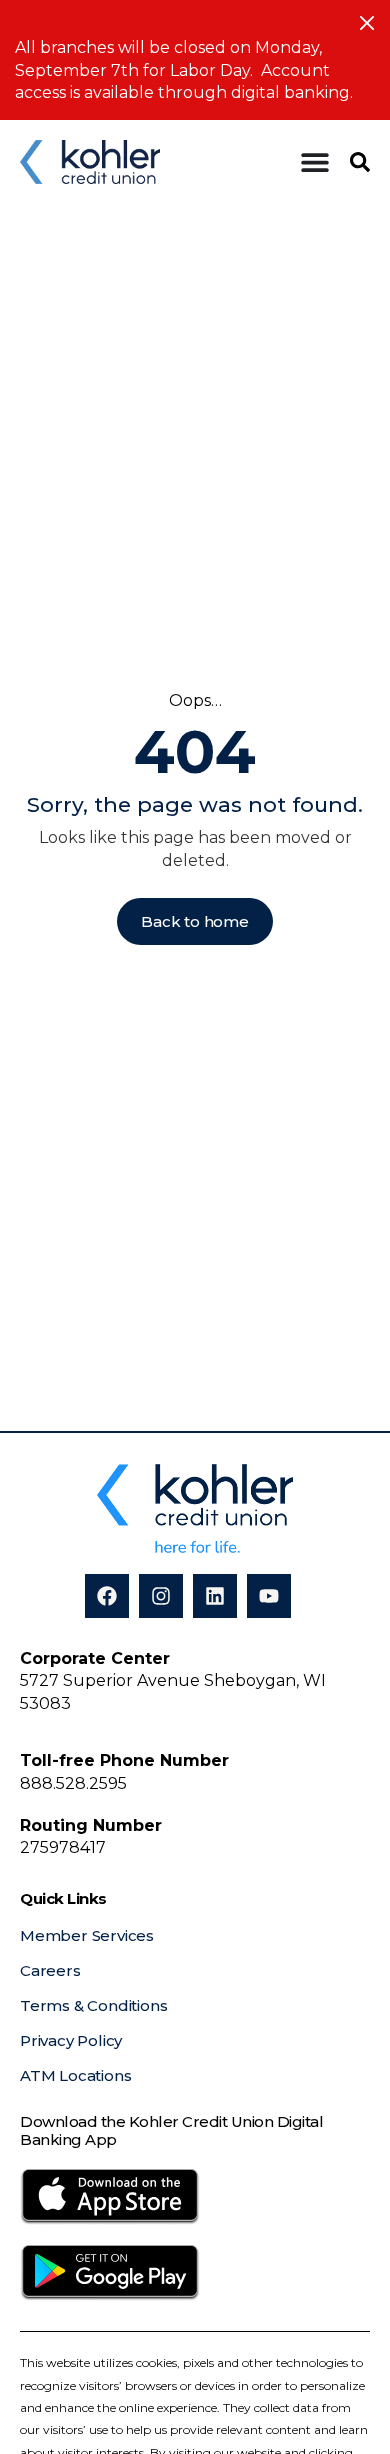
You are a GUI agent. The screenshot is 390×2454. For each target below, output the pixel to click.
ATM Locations (75, 2075)
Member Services (87, 1935)
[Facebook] (107, 1596)
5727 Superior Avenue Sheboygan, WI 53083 (173, 1681)
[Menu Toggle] (315, 162)
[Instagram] (161, 1596)
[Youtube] (269, 1596)
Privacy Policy (71, 2040)
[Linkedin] (215, 1596)
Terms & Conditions (93, 2005)
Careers (50, 1970)
